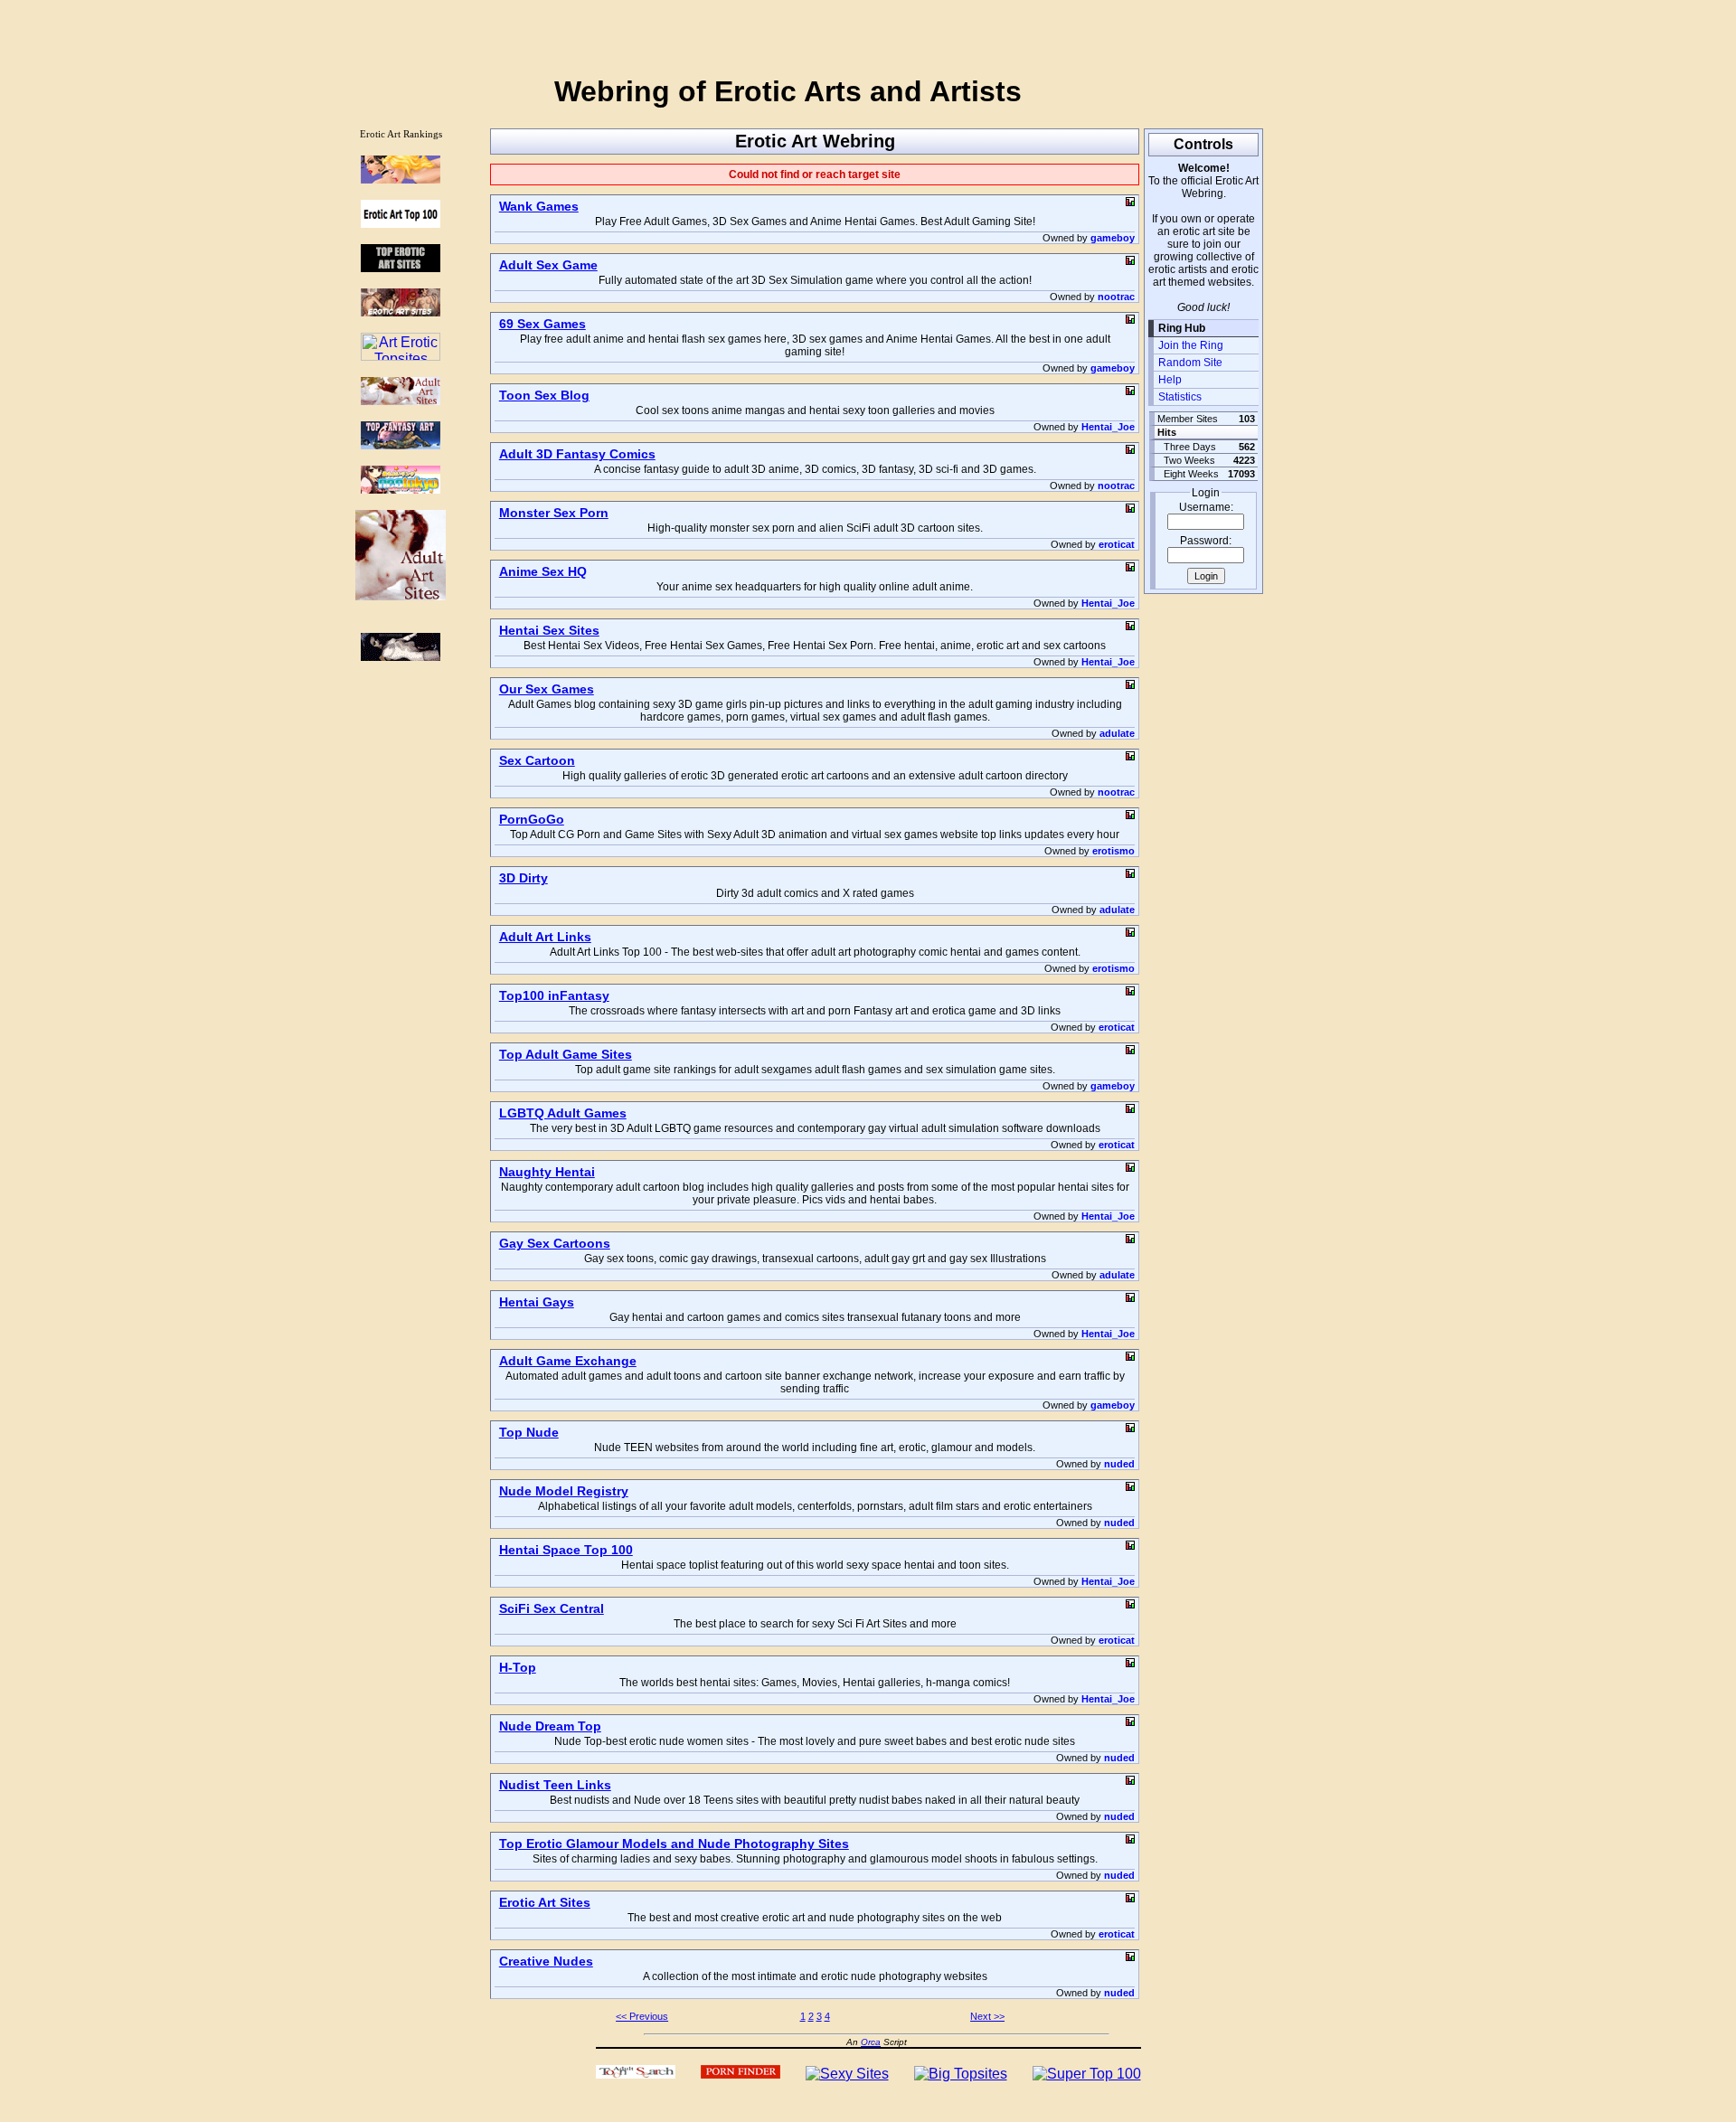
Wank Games (539, 206)
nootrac (1116, 297)
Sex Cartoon (537, 760)
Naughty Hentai (547, 1172)
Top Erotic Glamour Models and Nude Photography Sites (674, 1844)
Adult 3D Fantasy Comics (577, 454)
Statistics (1180, 397)
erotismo (1113, 851)
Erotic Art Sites (545, 1902)
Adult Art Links (545, 937)
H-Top (518, 1667)
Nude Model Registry (564, 1491)
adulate (1117, 733)
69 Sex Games (542, 324)
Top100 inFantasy (554, 995)
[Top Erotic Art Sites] (401, 267)
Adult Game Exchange (568, 1361)
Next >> (987, 2016)
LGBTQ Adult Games (563, 1113)
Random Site (1190, 363)
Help (1170, 380)
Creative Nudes (546, 1961)
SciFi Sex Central (552, 1608)
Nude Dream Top (550, 1726)
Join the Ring (1191, 345)
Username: (1206, 507)
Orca (871, 2042)
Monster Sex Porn (554, 513)
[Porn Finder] (741, 2074)
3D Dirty (524, 878)
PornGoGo (532, 819)
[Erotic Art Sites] (401, 311)
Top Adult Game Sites (566, 1054)
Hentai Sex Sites (549, 630)
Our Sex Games (547, 689)
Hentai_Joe (1108, 427)
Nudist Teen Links (555, 1785)
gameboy (1113, 238)
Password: (1206, 541)
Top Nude (529, 1432)
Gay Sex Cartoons (555, 1243)
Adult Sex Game (548, 265)
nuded (1119, 1464)
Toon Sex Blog (544, 395)
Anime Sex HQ (543, 571)
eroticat (1117, 544)
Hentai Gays (537, 1302)
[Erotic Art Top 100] (401, 179)
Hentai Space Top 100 (566, 1550)
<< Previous (642, 2016)
